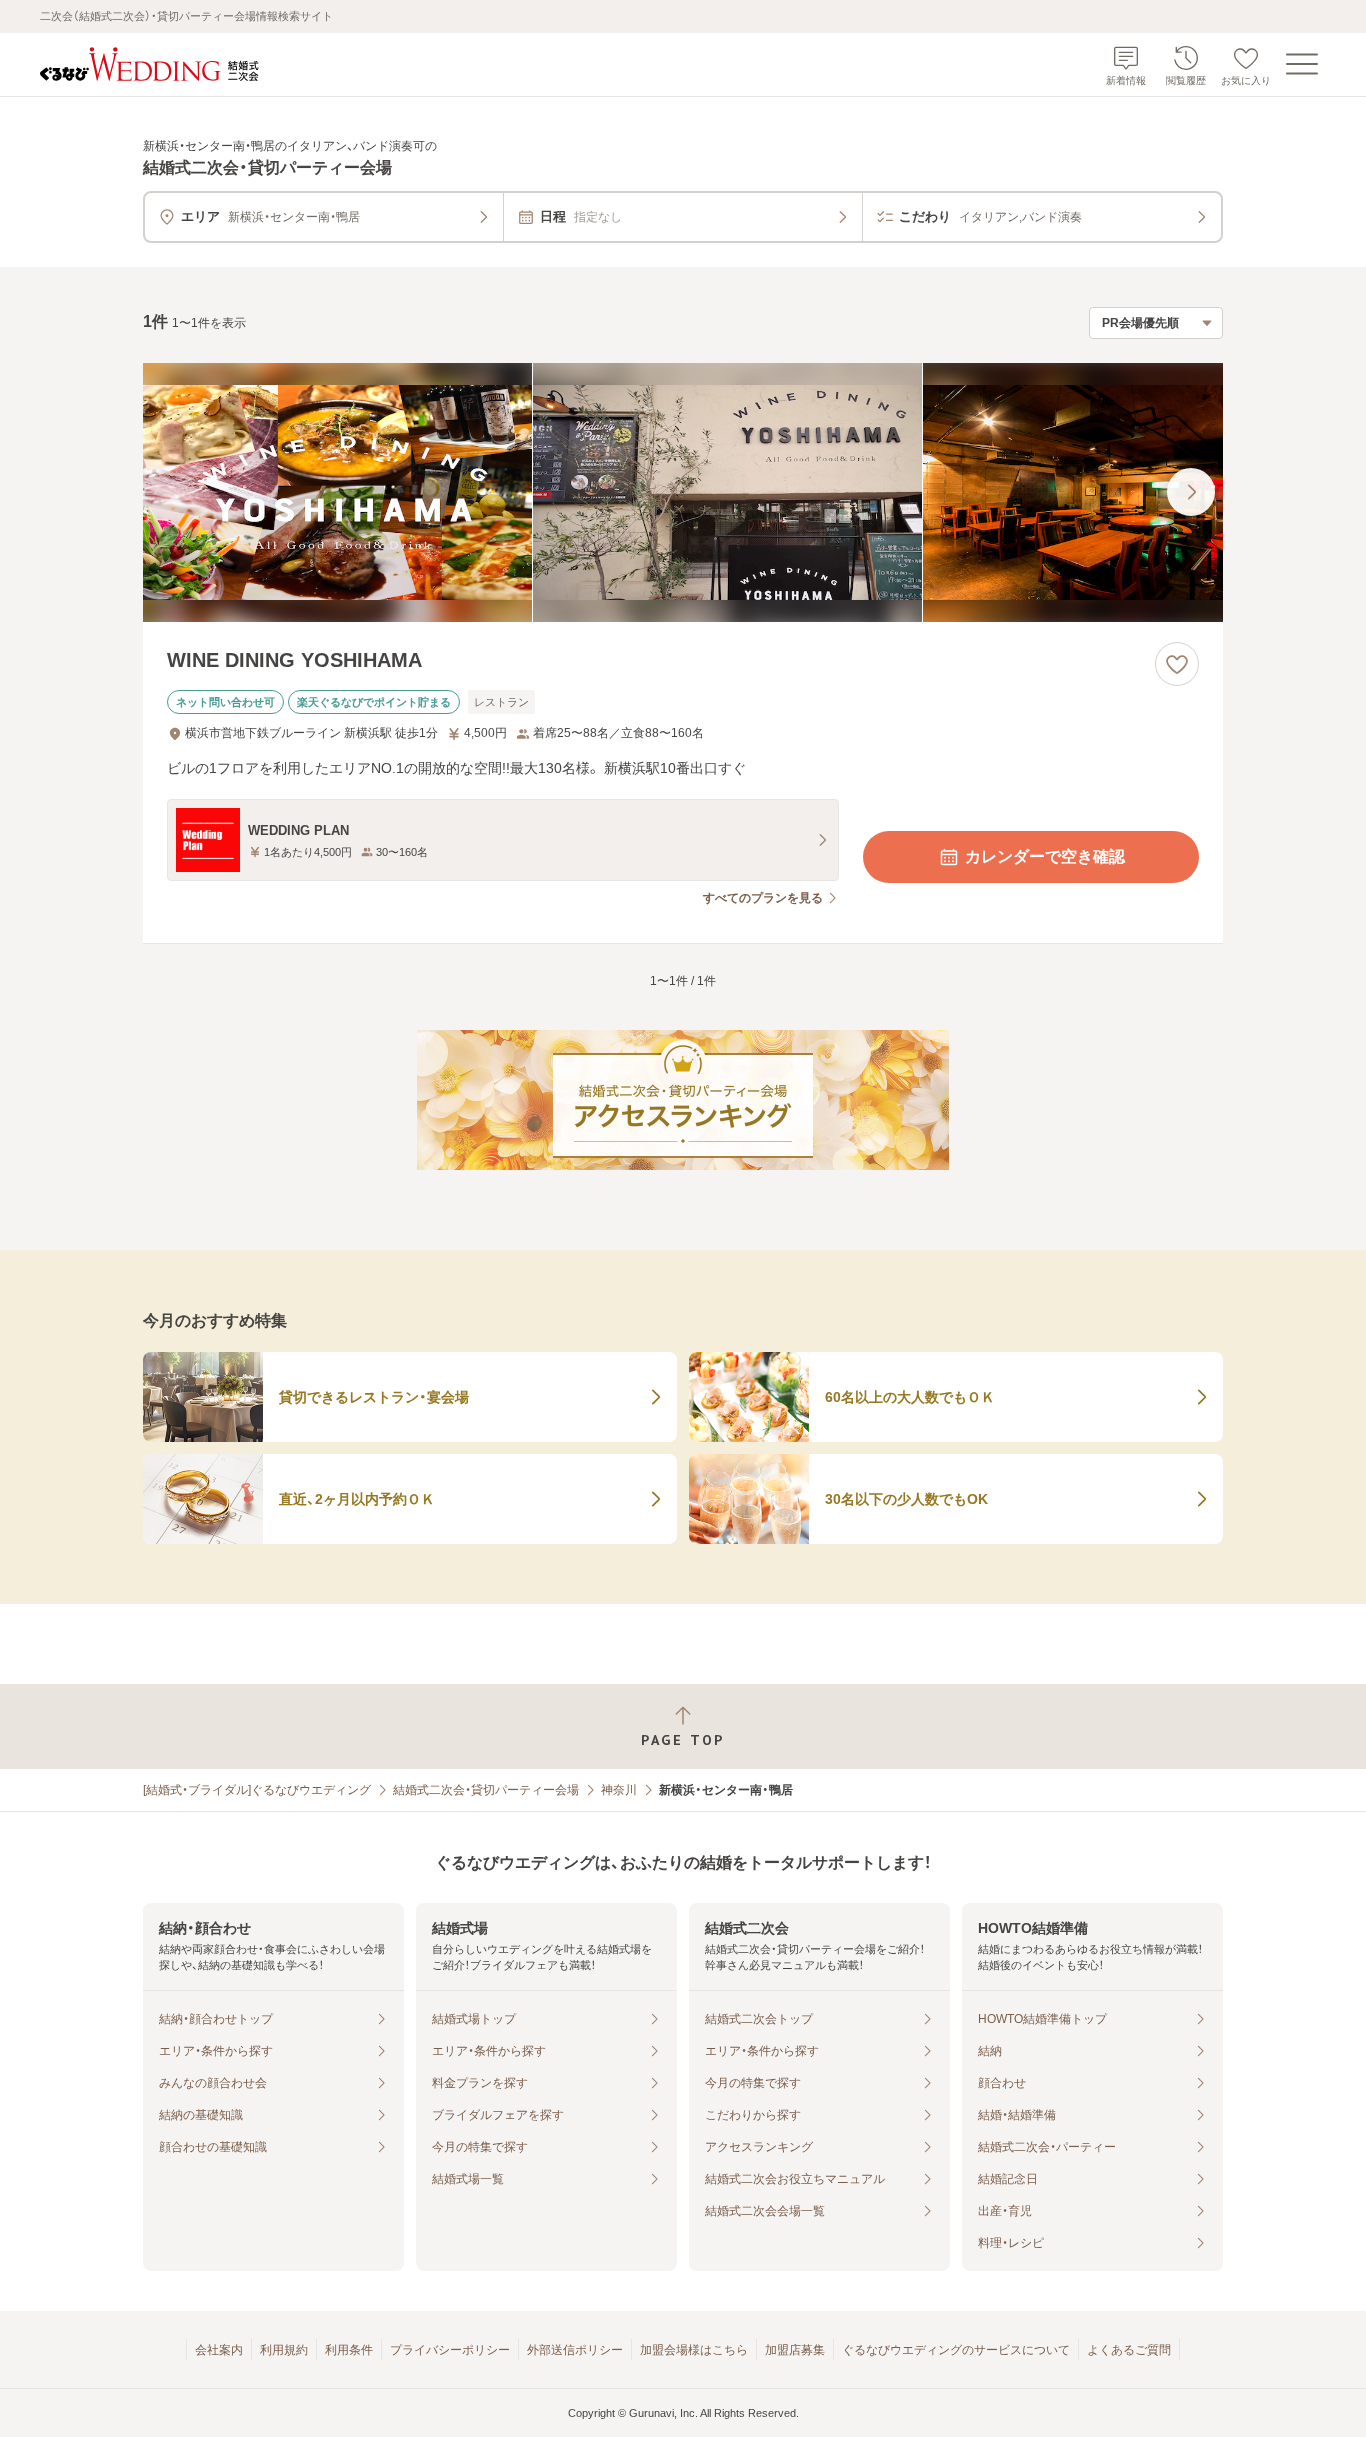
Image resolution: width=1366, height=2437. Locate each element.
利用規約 (284, 2350)
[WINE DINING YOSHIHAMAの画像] (683, 492)
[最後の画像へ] (1191, 492)
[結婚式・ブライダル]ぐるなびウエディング (257, 1790)
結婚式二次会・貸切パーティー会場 (486, 1790)
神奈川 (619, 1790)
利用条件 (349, 2350)
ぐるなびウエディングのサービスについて (956, 2350)
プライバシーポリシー (450, 2350)
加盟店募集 (795, 2350)
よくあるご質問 (1129, 2350)
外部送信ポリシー (575, 2350)
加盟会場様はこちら (694, 2350)
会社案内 (219, 2350)
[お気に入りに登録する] (1177, 664)
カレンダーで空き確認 (1045, 856)
